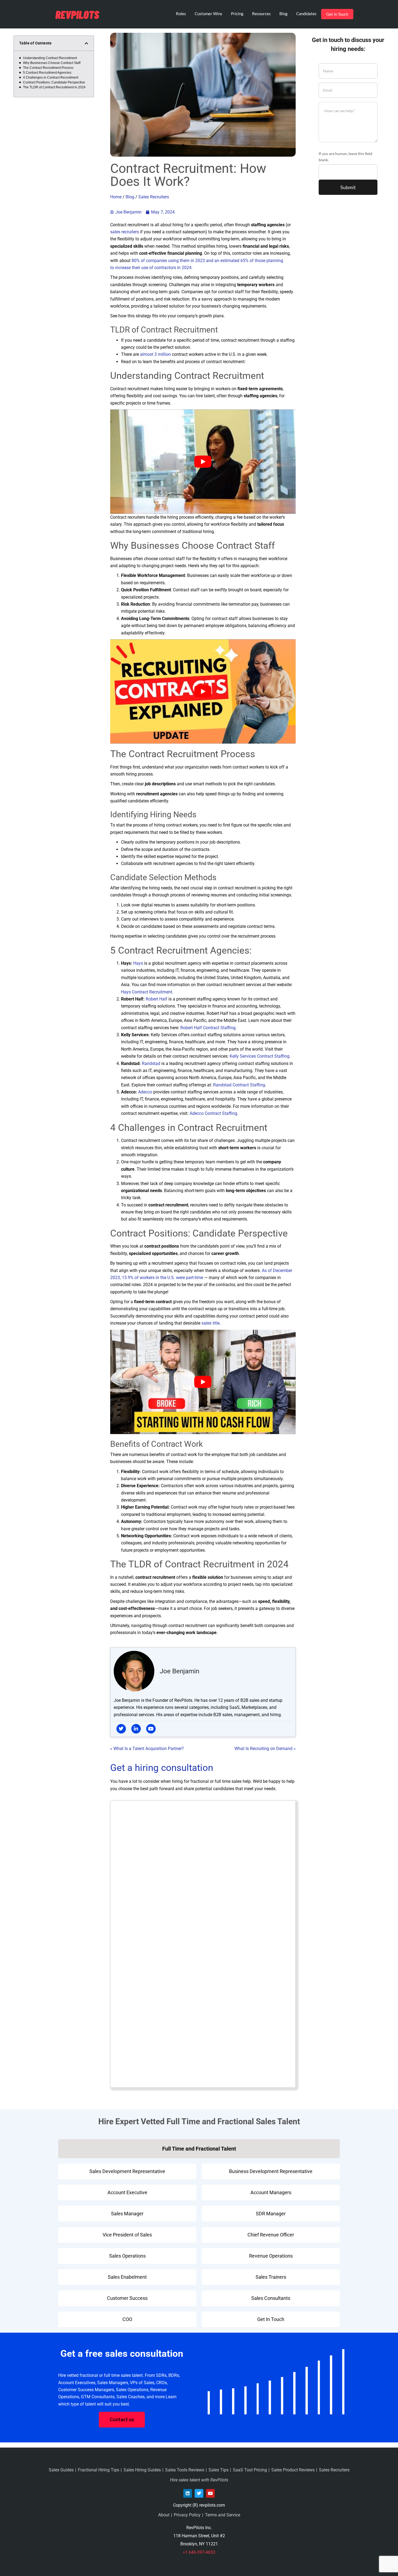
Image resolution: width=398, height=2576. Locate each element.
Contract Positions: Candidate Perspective (54, 82)
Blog (283, 14)
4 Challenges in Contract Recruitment (51, 78)
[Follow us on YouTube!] (151, 1729)
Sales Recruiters (154, 197)
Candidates (306, 14)
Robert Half (156, 999)
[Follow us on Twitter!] (121, 1729)
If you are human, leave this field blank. (345, 157)
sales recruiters (125, 232)
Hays (138, 963)
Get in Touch (337, 14)
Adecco (145, 1092)
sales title (211, 1323)
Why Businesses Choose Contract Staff (52, 63)
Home (116, 197)
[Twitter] (199, 2493)
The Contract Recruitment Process (48, 68)
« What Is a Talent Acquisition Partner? (147, 1749)
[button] (86, 43)
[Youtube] (210, 2493)
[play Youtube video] (203, 462)
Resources (261, 14)
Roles (181, 14)
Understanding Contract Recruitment (50, 58)
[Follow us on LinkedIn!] (136, 1729)
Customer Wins (208, 14)
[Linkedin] (188, 2493)
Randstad (151, 1063)
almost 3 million (155, 354)
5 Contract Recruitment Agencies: (48, 73)
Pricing (237, 14)
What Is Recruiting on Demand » (265, 1749)
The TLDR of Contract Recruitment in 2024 (54, 87)
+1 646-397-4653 (199, 2552)
